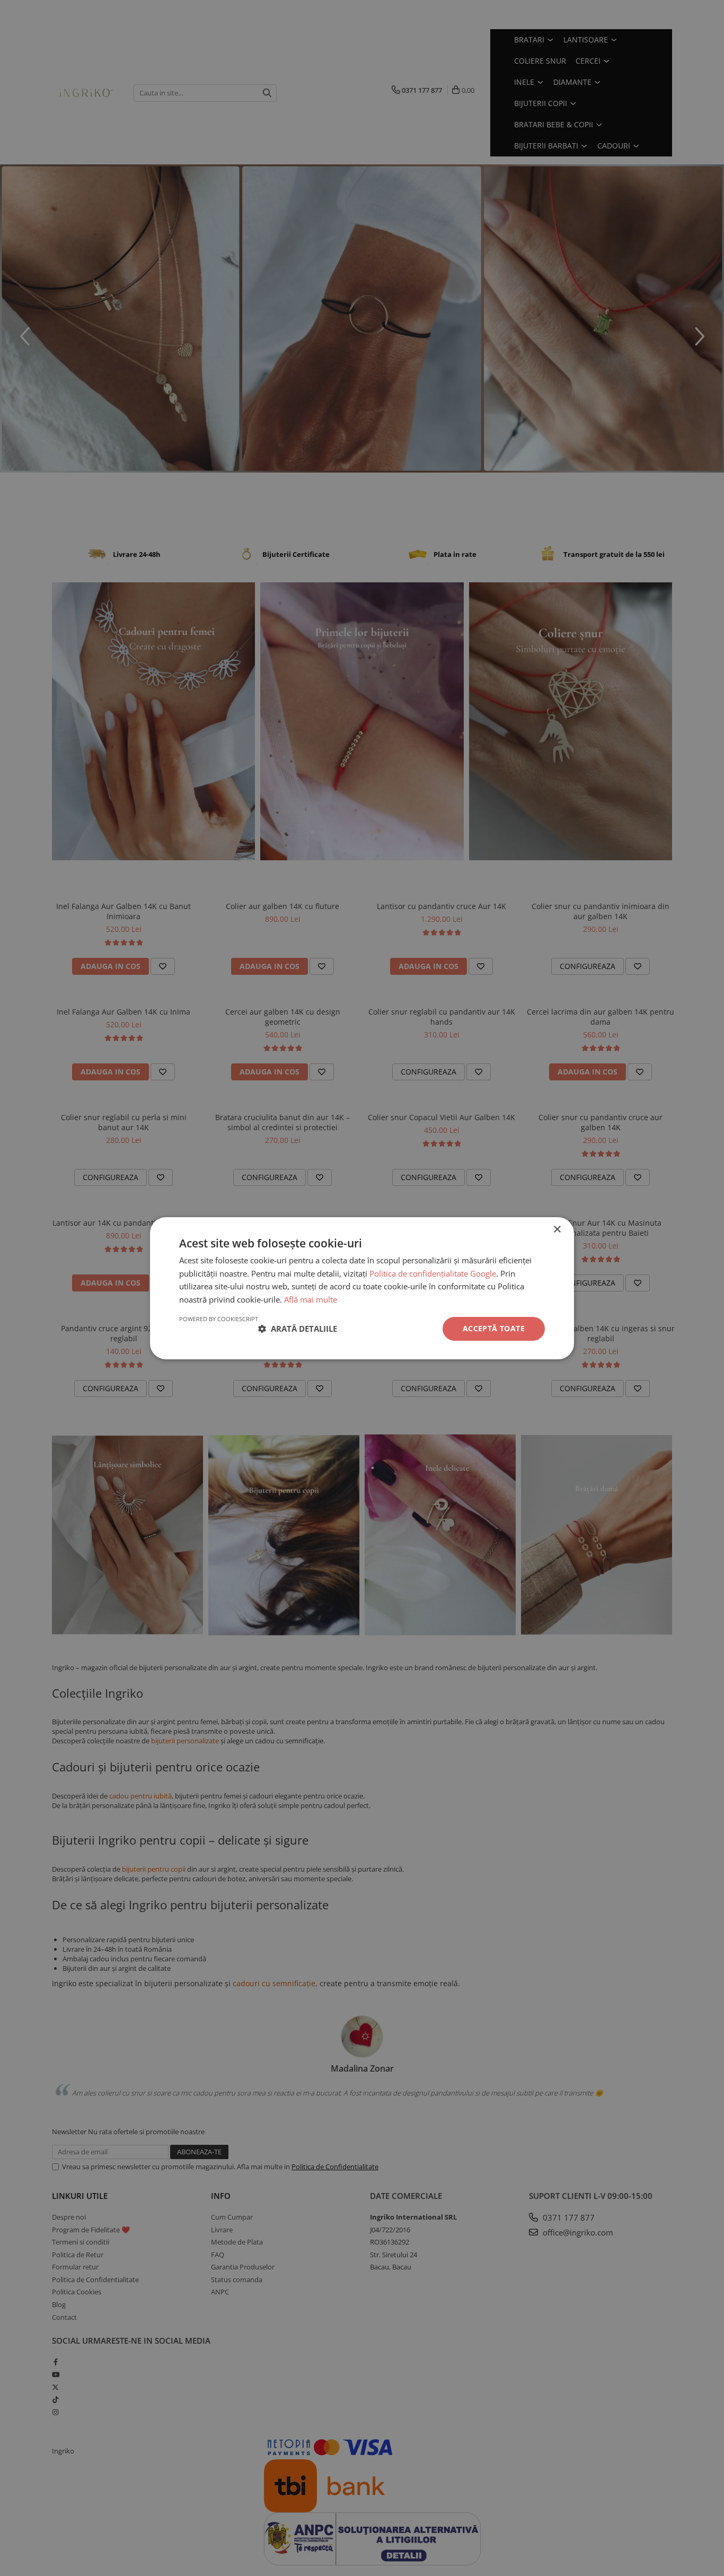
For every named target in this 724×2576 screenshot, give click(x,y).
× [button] (557, 1229)
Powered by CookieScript (219, 1319)
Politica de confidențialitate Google (433, 1273)
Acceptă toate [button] (494, 1328)
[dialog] (362, 1288)
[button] (298, 1329)
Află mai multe (311, 1299)
